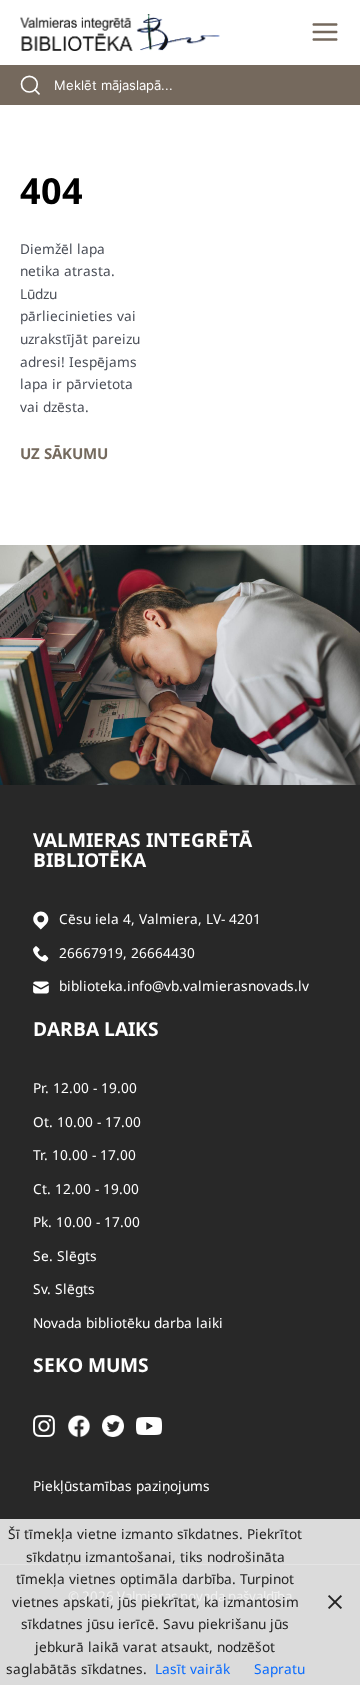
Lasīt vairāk (192, 1668)
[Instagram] (44, 1424)
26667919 (91, 952)
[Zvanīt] (41, 953)
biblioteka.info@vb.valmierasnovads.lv (184, 985)
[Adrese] (41, 919)
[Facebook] (79, 1424)
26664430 (163, 952)
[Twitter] (113, 1424)
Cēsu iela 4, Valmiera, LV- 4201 (160, 918)
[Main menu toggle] (325, 32)
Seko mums (91, 1365)
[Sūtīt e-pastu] (41, 986)
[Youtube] (149, 1424)
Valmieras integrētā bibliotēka (142, 850)
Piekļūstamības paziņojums (121, 1485)
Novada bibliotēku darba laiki (128, 1322)
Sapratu (279, 1668)
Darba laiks (96, 1029)
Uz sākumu (64, 453)
